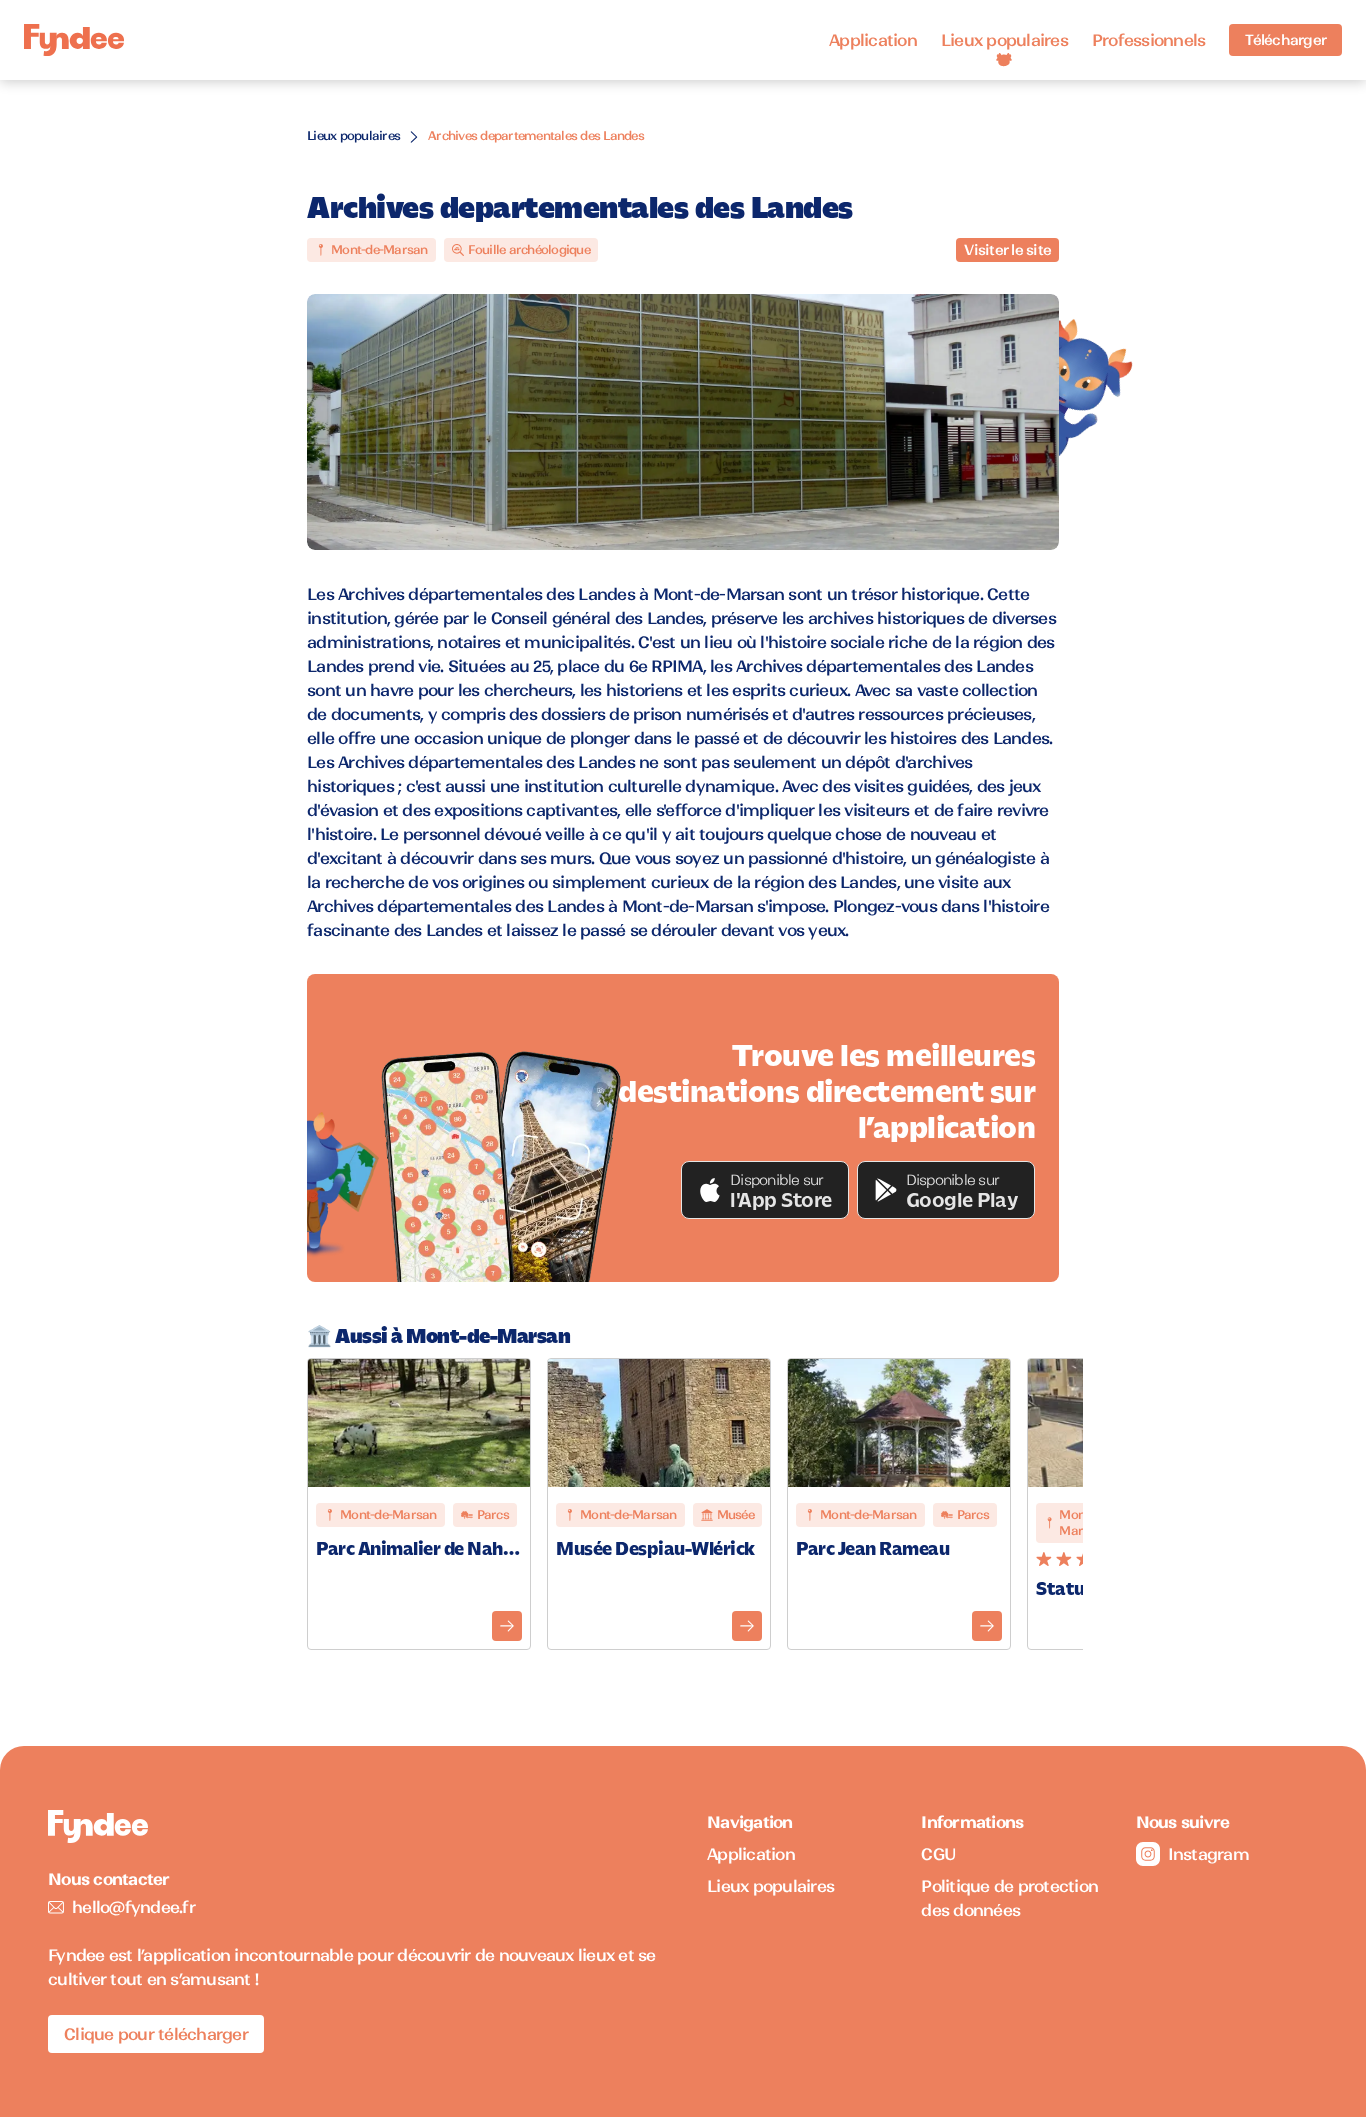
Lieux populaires (1004, 40)
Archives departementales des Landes (536, 135)
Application (873, 40)
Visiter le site (1007, 250)
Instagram (1208, 1854)
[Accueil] (74, 40)
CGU (938, 1854)
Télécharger (1285, 40)
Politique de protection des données (1009, 1898)
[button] (765, 1190)
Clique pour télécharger (156, 2034)
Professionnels (1149, 40)
